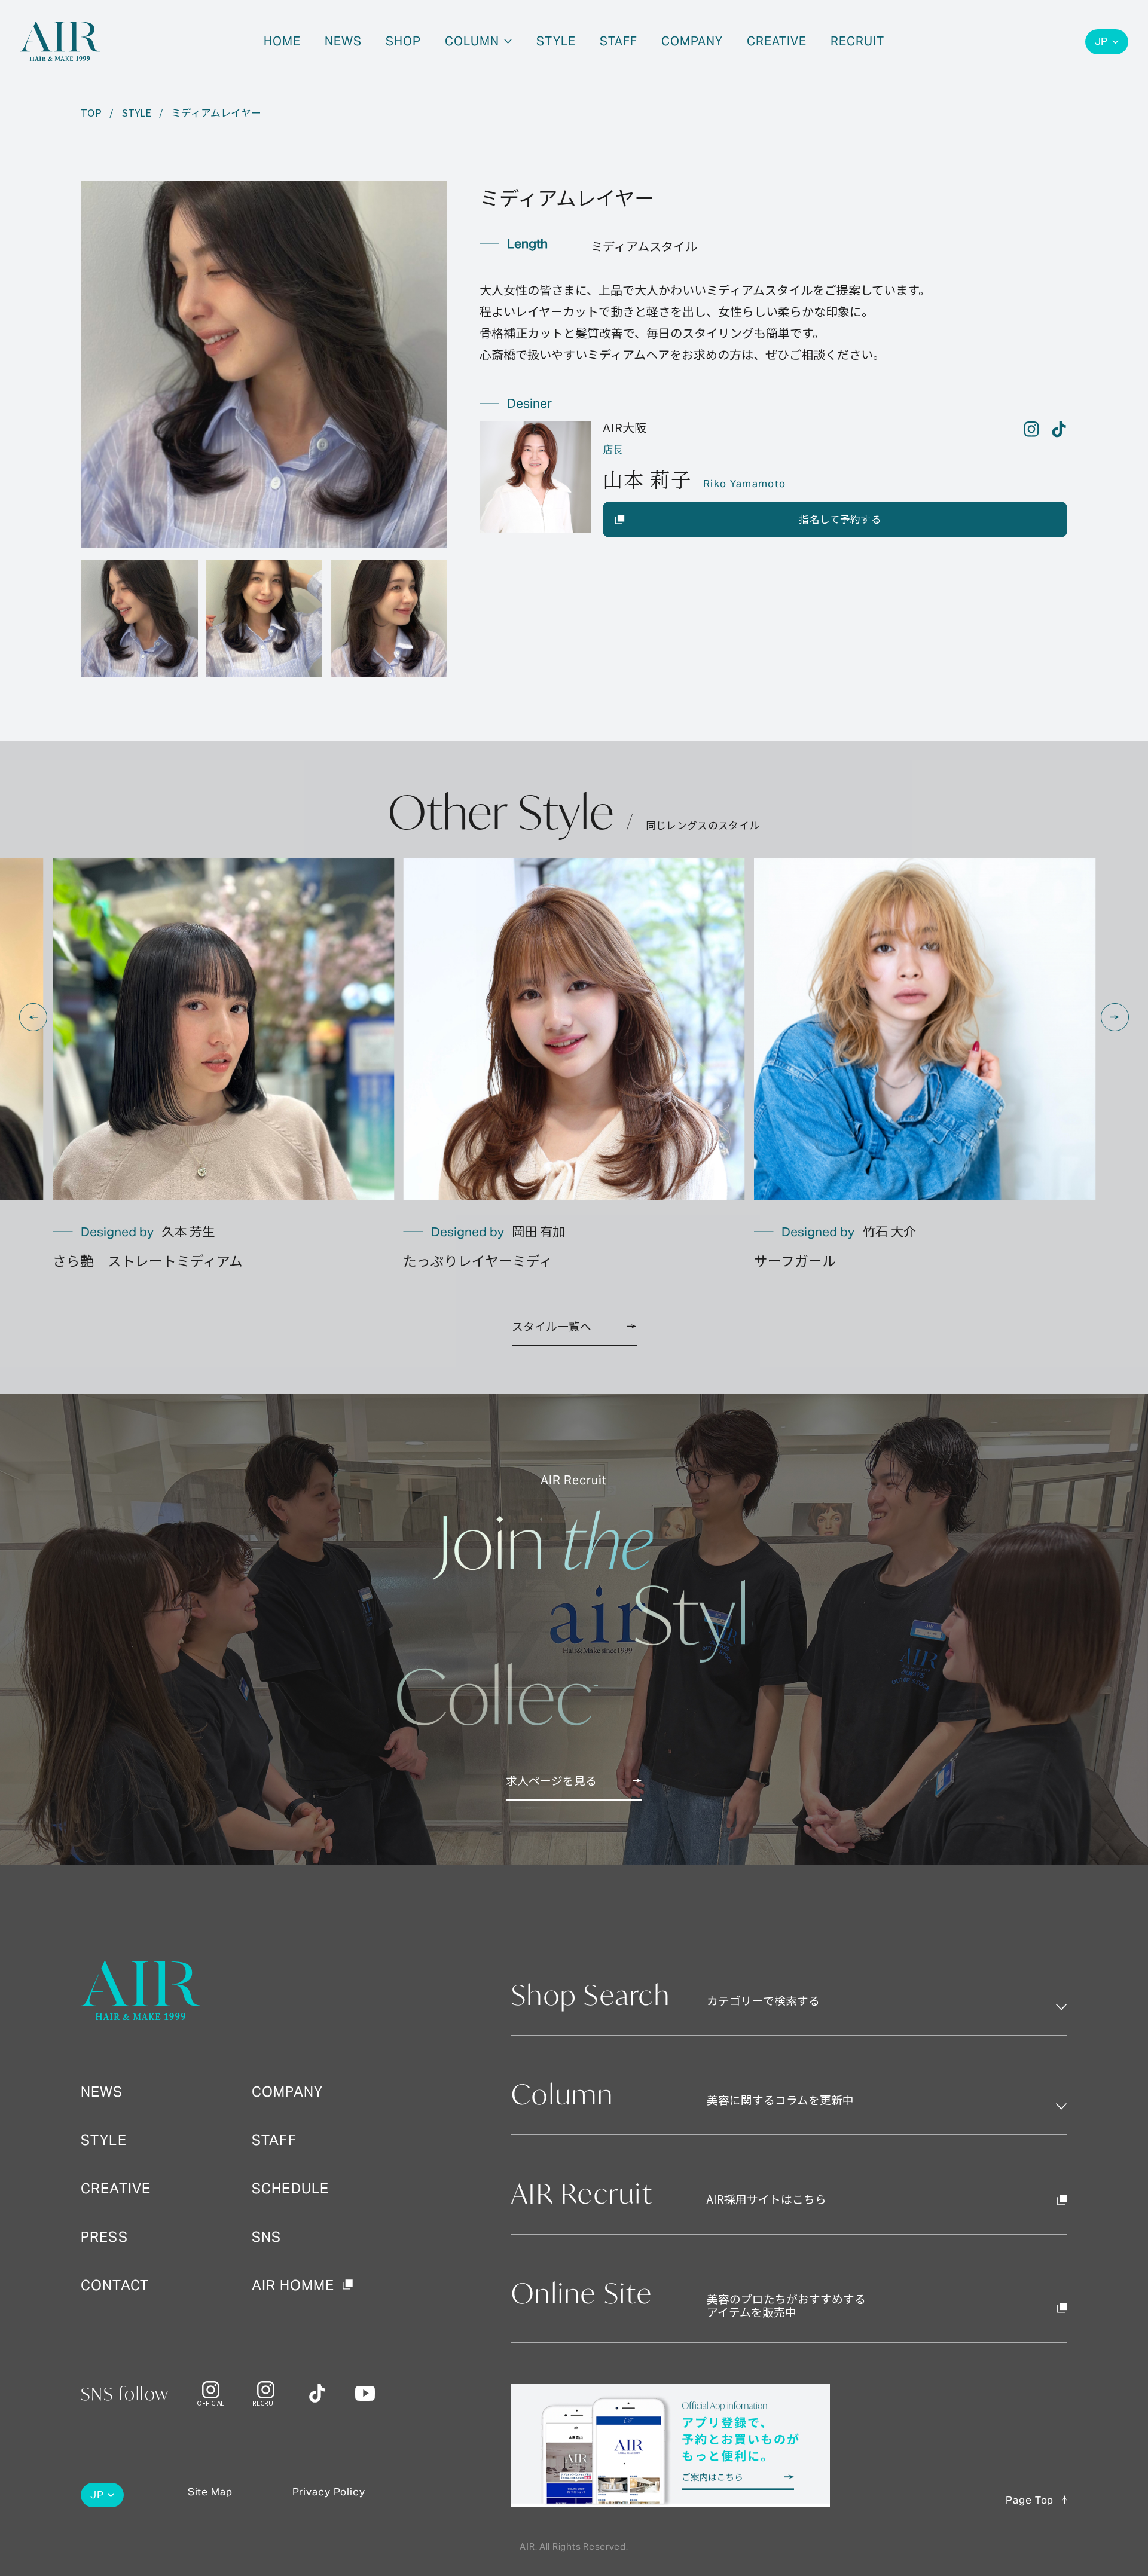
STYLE (137, 113)
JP (1102, 42)
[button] (33, 1017)
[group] (223, 1065)
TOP (91, 113)
